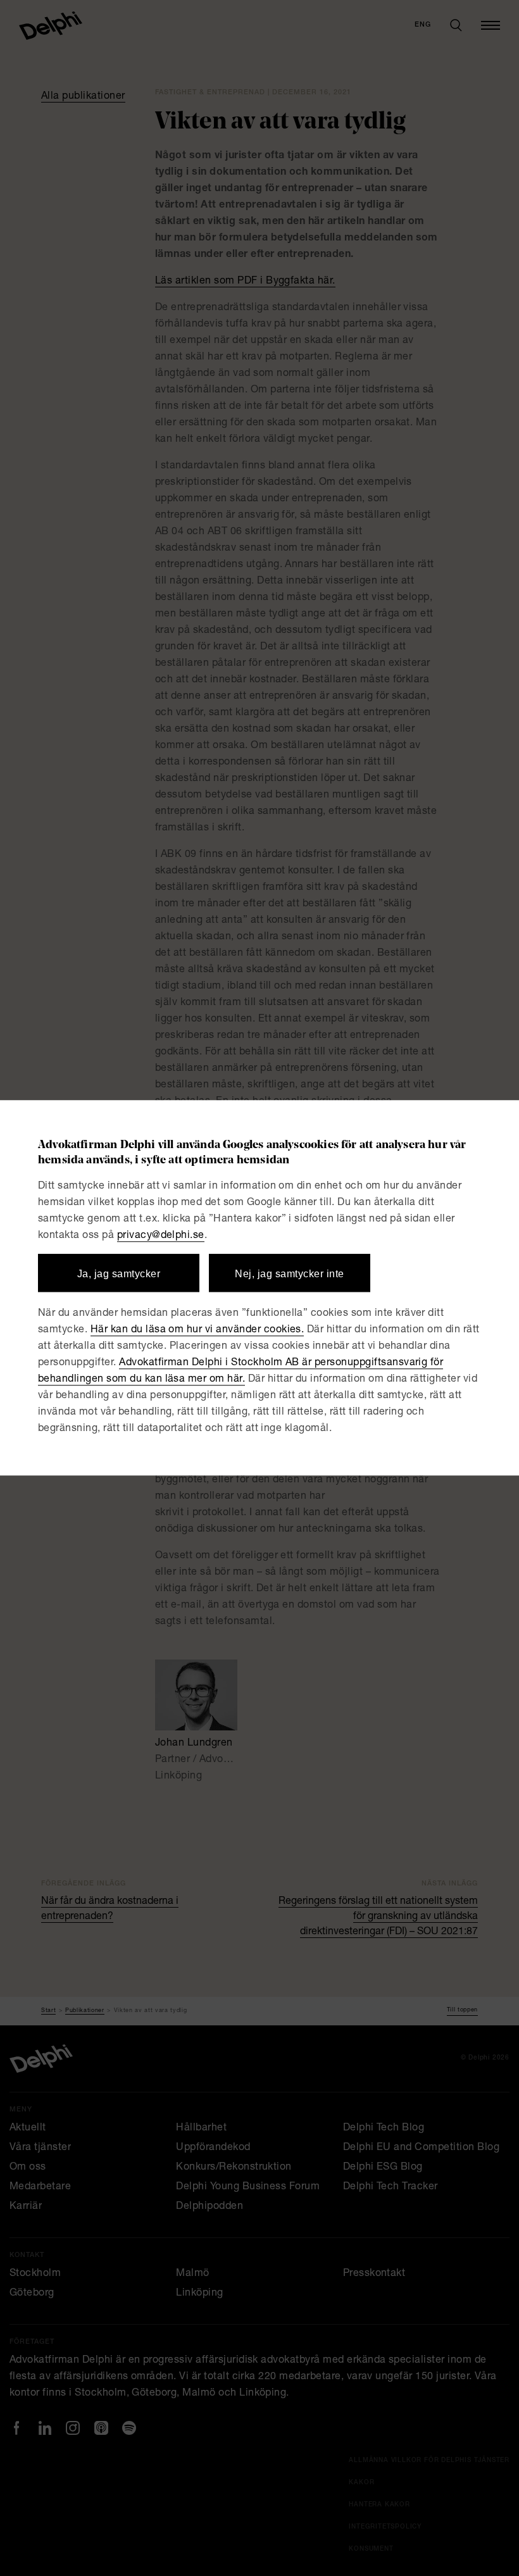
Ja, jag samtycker (119, 1274)
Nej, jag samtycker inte (289, 1274)
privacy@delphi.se (161, 1236)
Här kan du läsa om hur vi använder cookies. (197, 1331)
